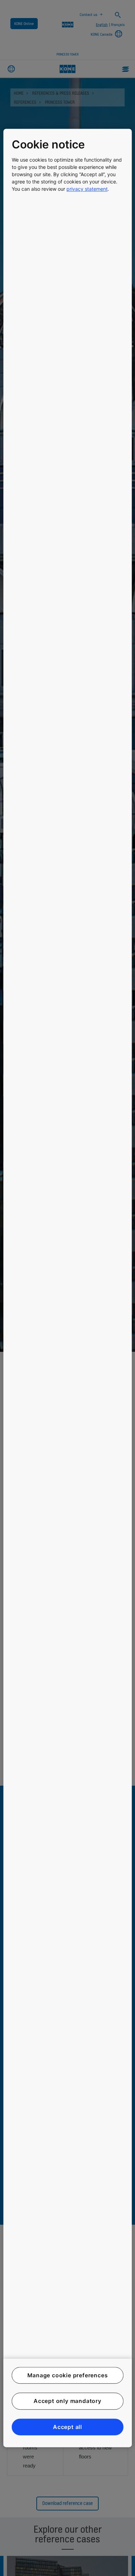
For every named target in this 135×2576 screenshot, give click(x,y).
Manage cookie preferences (68, 2375)
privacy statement (87, 189)
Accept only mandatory (67, 2401)
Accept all (67, 2427)
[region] (68, 1288)
